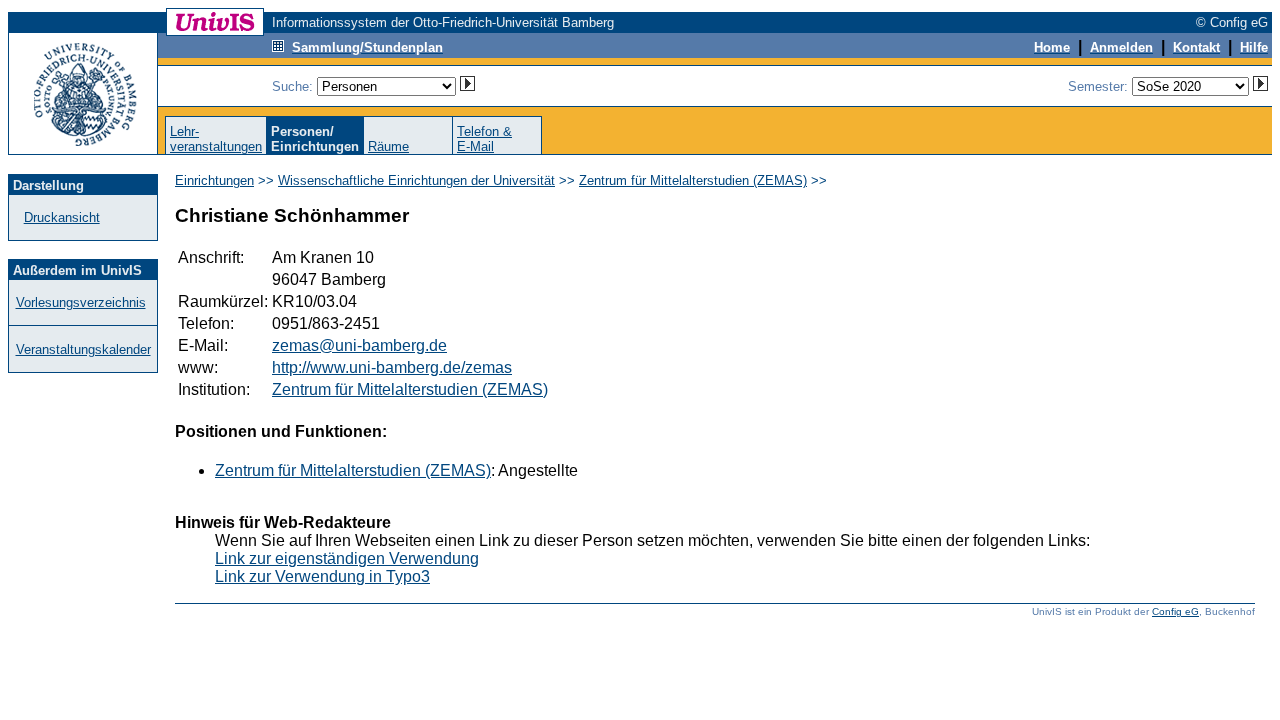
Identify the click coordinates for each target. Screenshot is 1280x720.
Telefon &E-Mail (484, 139)
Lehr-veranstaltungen (216, 139)
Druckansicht (62, 217)
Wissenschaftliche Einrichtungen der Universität (416, 180)
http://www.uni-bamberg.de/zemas (392, 367)
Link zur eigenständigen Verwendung (347, 558)
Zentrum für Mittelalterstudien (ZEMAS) (693, 180)
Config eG (1175, 611)
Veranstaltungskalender (83, 349)
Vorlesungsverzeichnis (81, 302)
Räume (388, 146)
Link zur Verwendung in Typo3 (322, 576)
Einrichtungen (214, 180)
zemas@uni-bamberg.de (359, 345)
